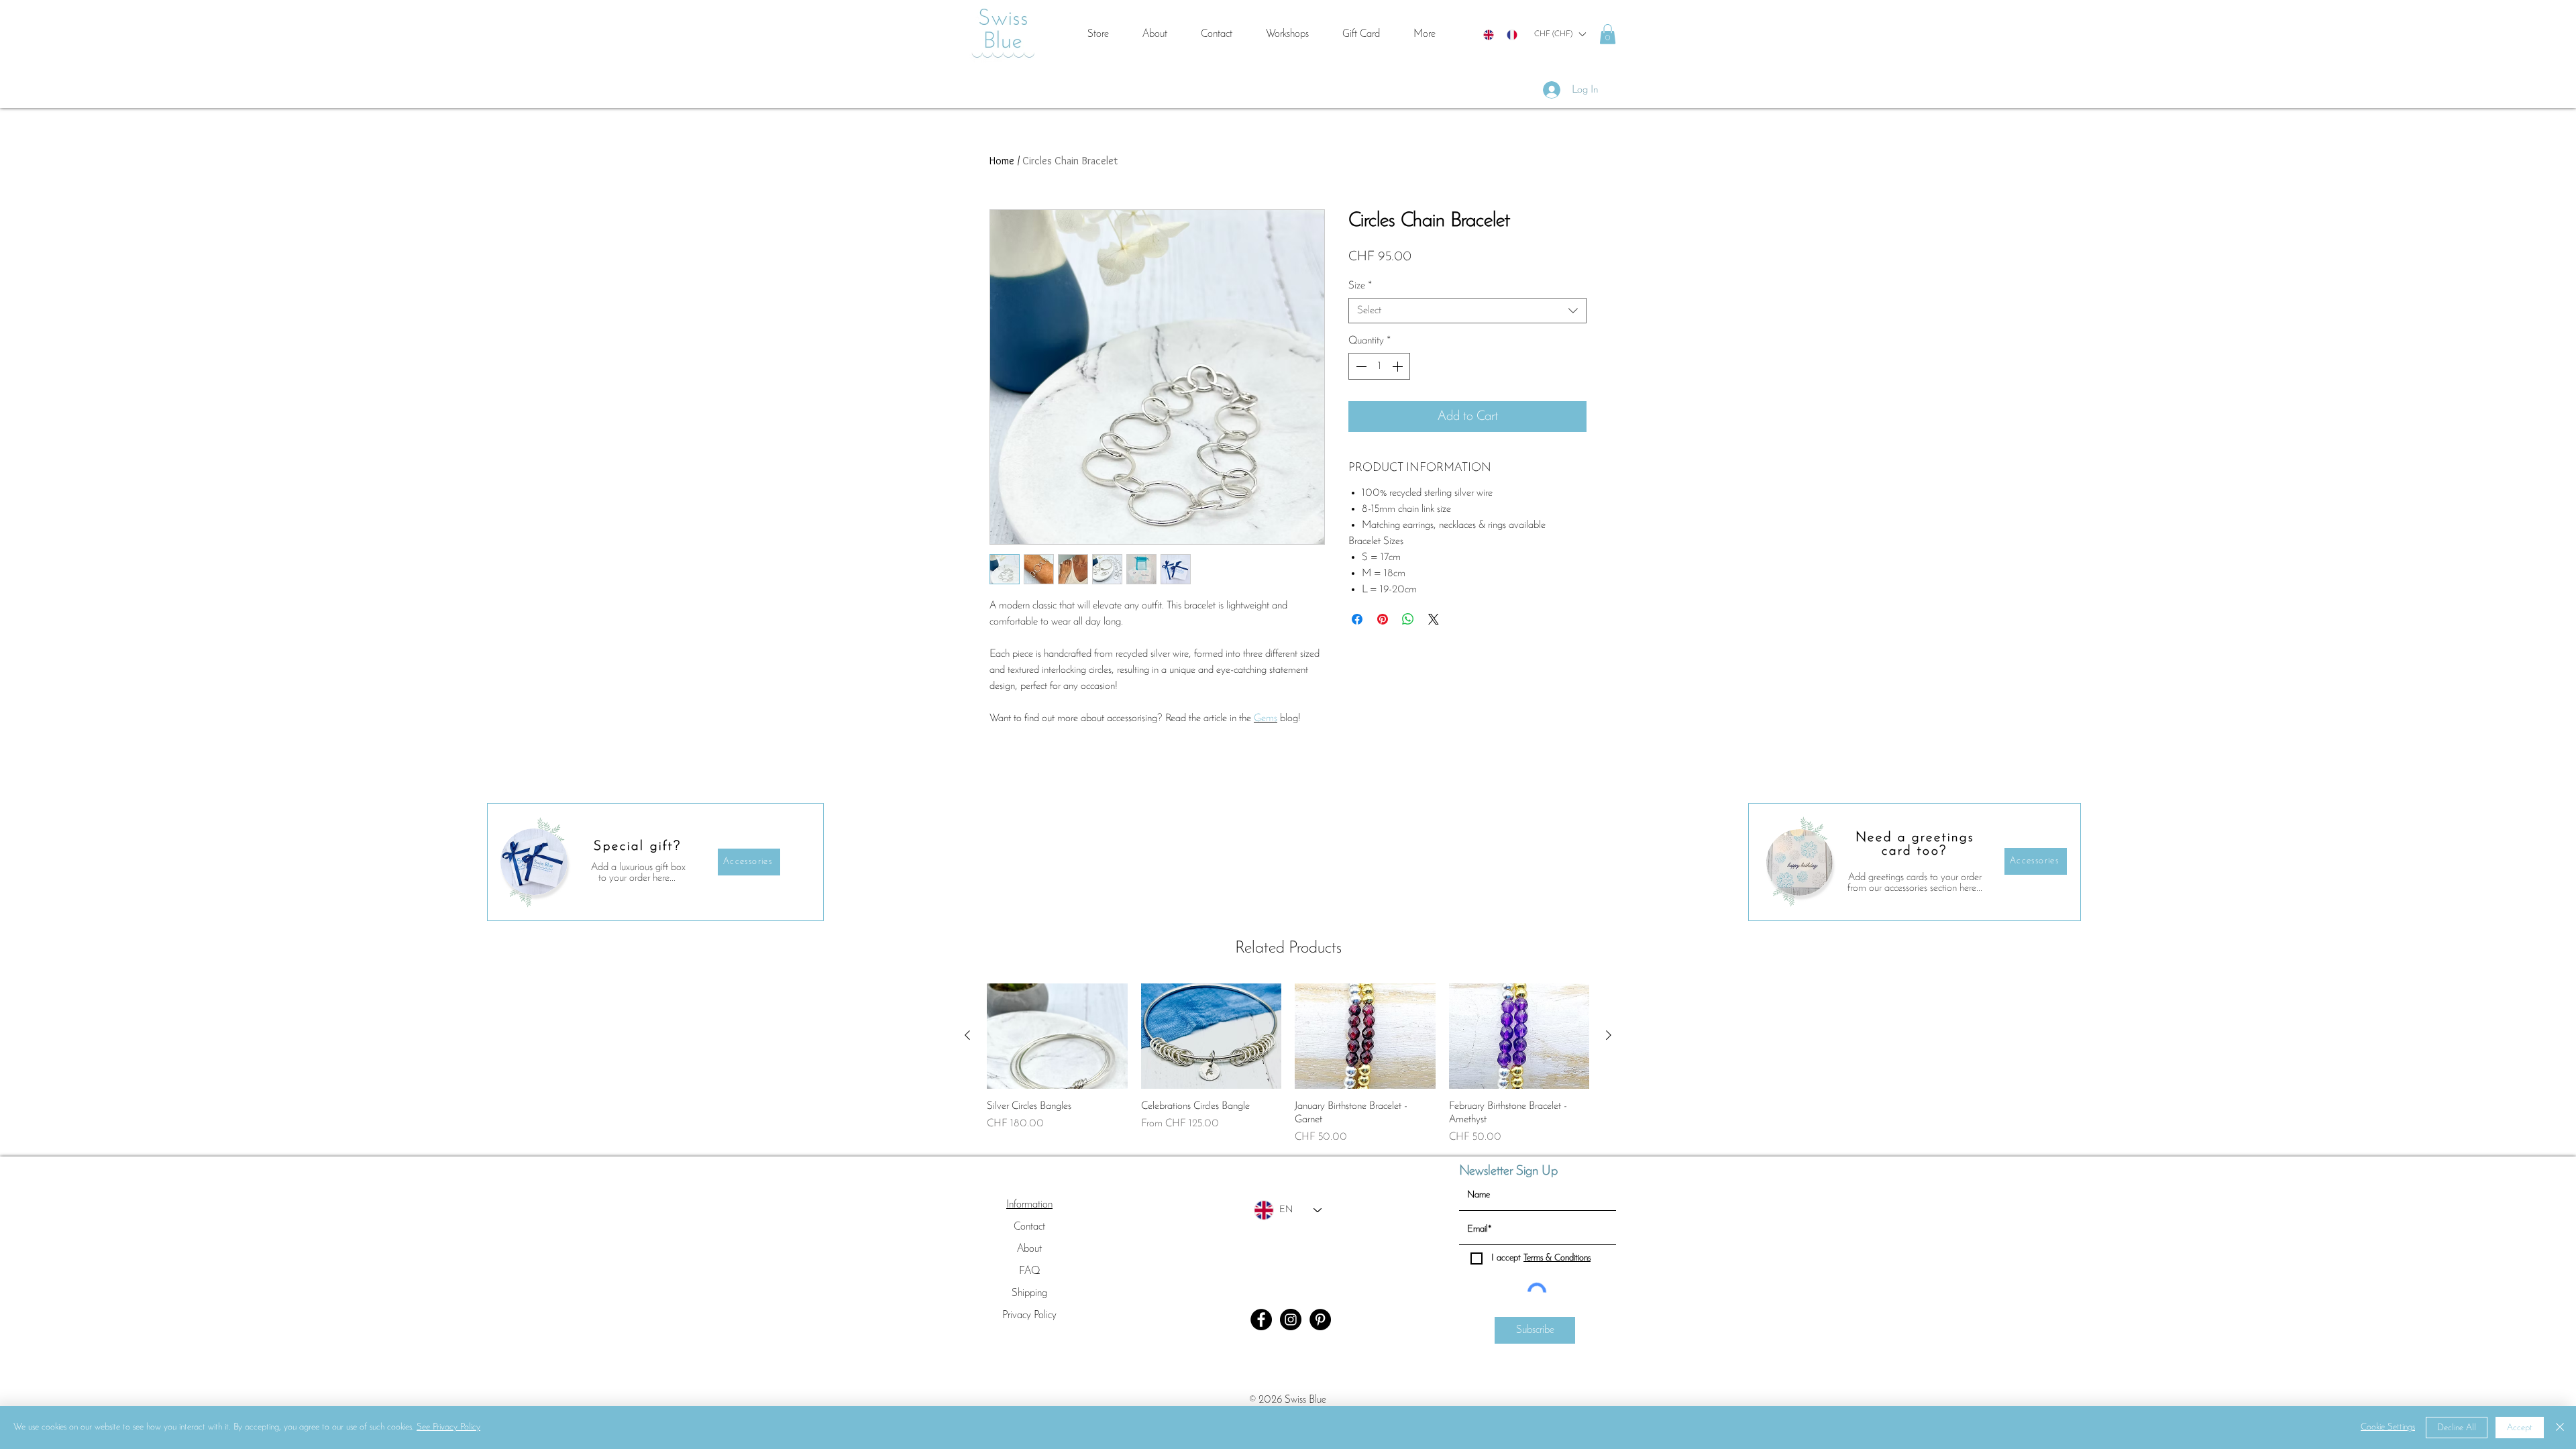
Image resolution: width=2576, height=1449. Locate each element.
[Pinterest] (1320, 1320)
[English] (1489, 35)
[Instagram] (1291, 1320)
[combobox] (1467, 311)
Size (1360, 286)
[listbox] (1560, 34)
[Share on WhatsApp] (1408, 619)
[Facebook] (1261, 1320)
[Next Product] (1609, 1035)
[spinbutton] (1379, 366)
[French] (1512, 35)
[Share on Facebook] (1357, 619)
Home (1002, 161)
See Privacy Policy (448, 1427)
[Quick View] (1057, 1036)
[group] (1288, 1064)
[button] (1560, 34)
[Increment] (1399, 366)
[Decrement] (1360, 366)
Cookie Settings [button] (2388, 1427)
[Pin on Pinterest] (1383, 619)
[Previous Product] (967, 1035)
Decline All (2457, 1428)
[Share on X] (1434, 619)
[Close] (2560, 1428)
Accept (2520, 1428)
